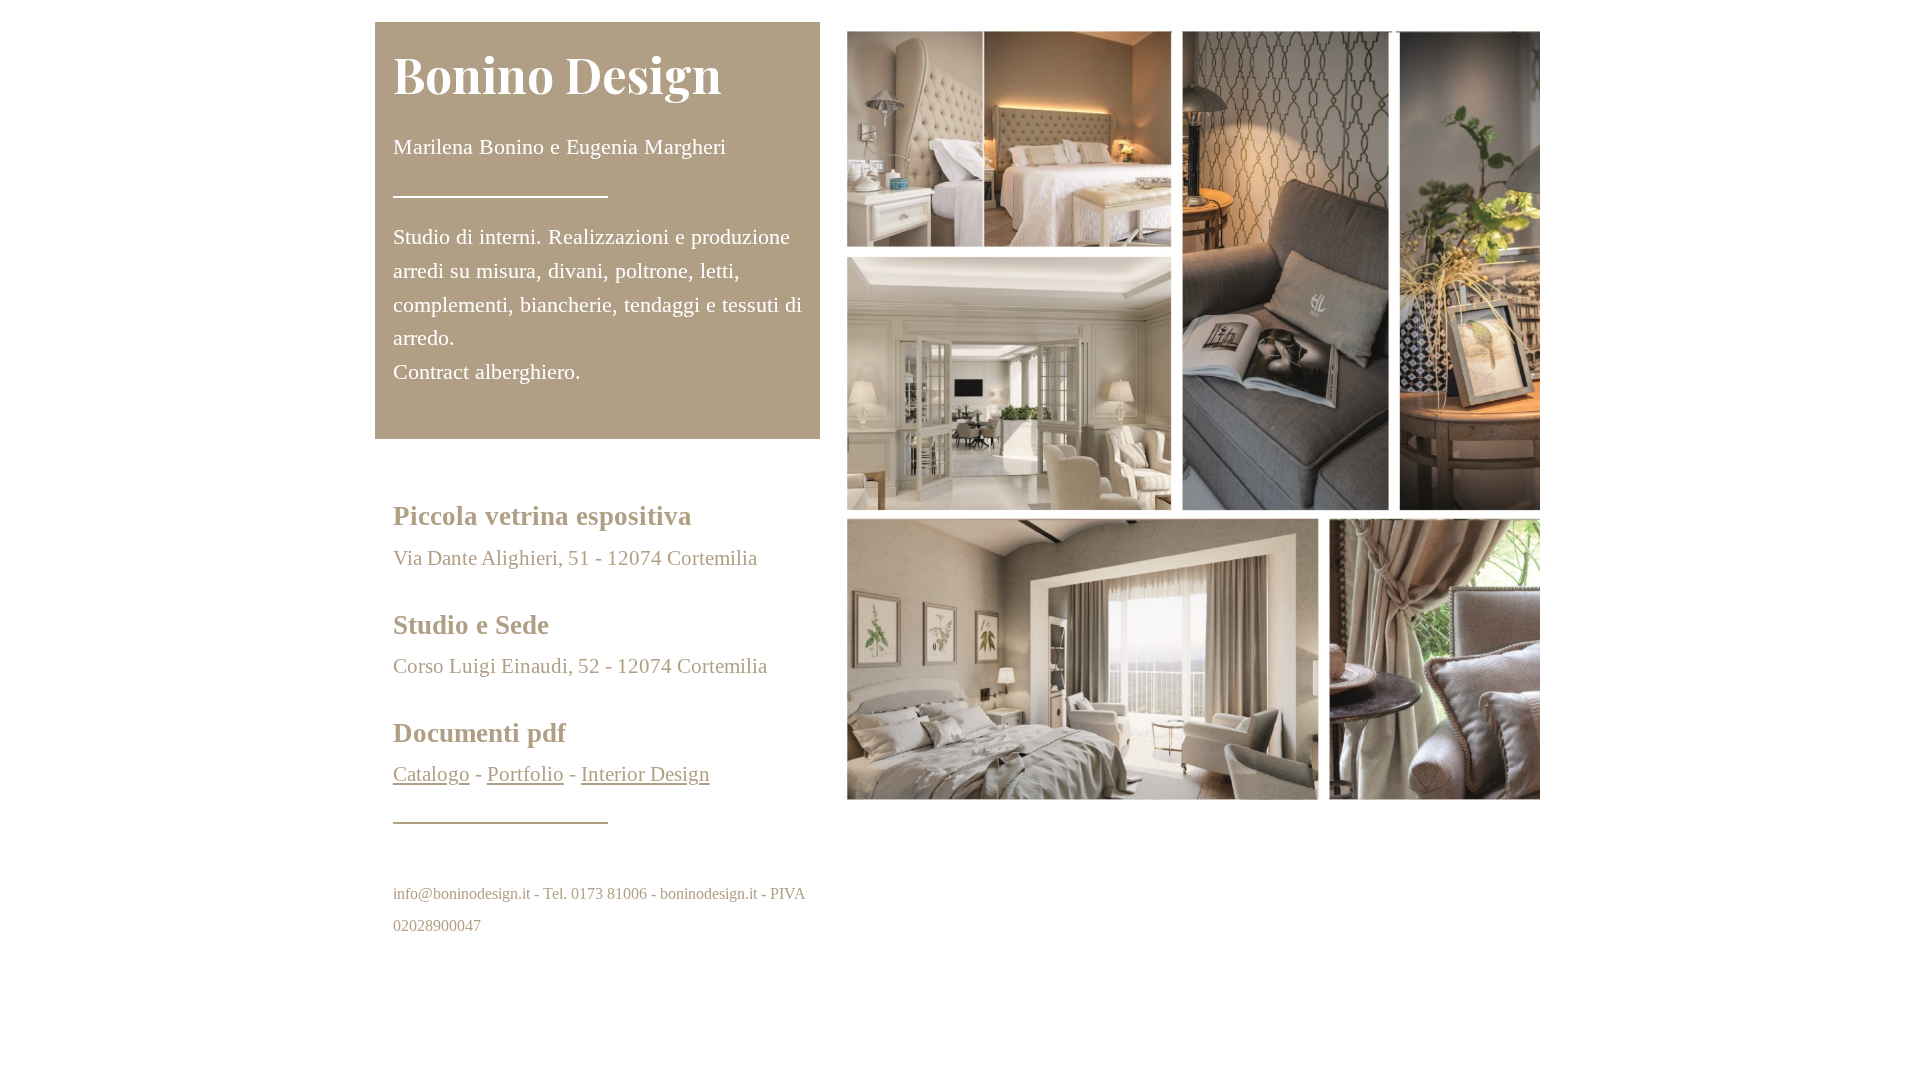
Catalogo (431, 774)
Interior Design (645, 774)
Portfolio (525, 774)
